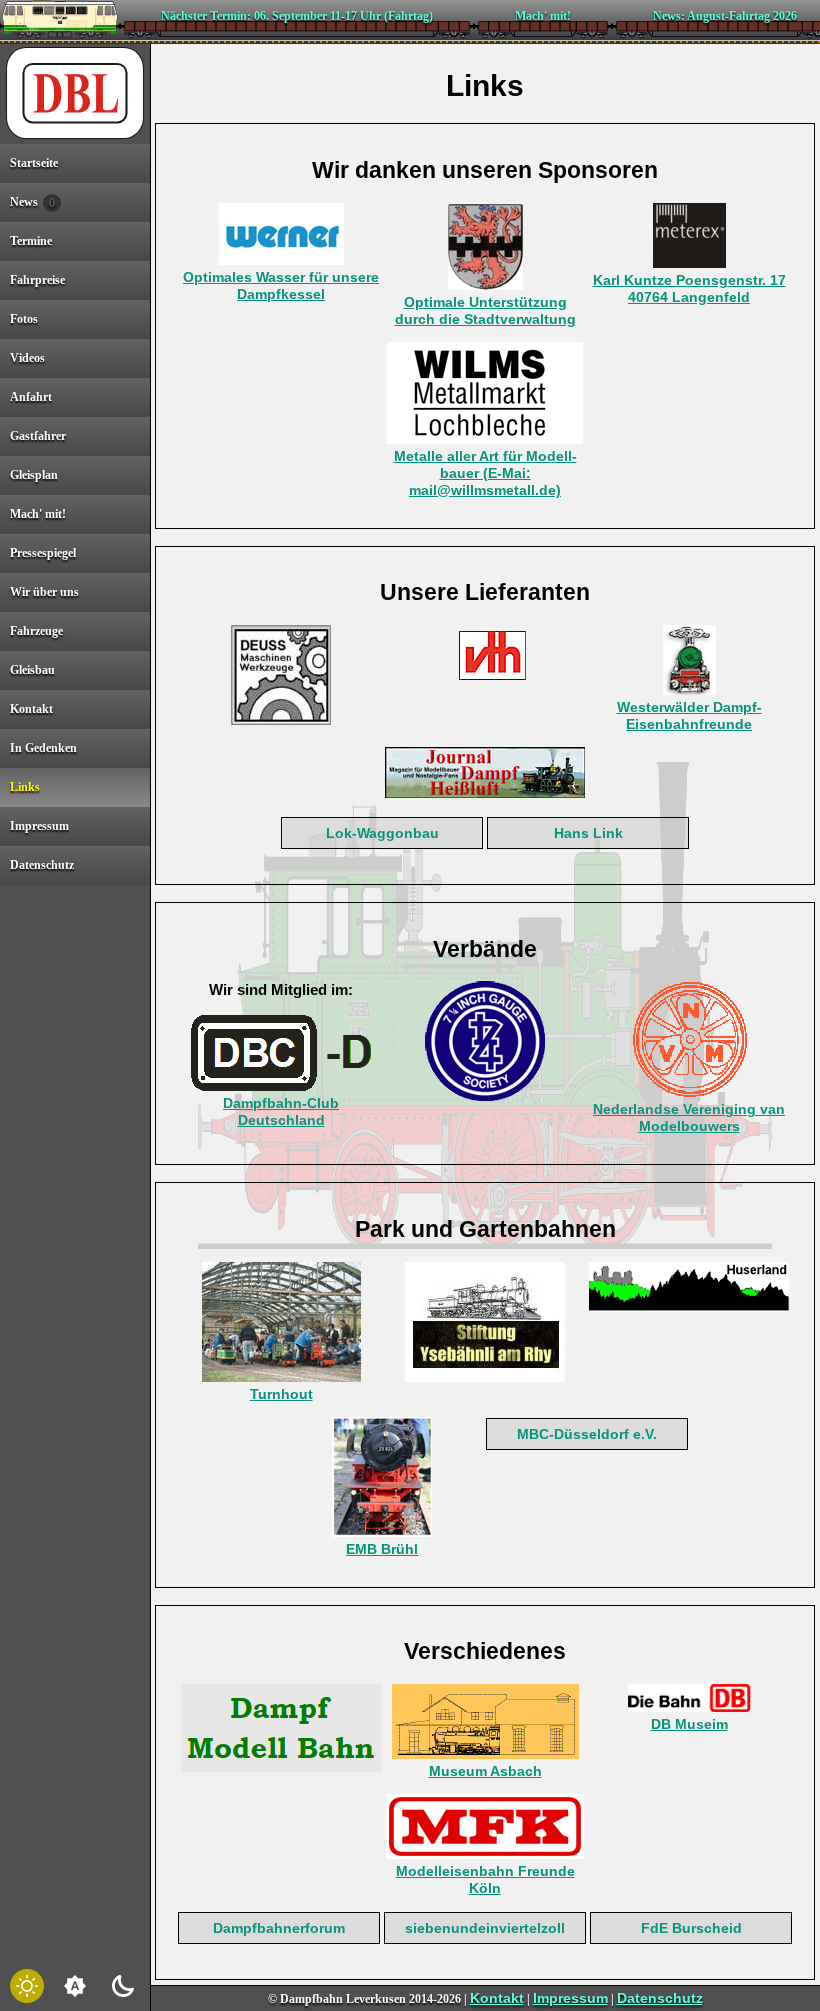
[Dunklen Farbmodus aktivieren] (123, 1986)
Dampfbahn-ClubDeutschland (281, 1111)
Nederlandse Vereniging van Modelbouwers (689, 1117)
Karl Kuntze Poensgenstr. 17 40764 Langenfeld (689, 288)
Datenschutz (660, 1998)
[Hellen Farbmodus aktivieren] (27, 1986)
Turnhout (281, 1394)
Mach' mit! (543, 16)
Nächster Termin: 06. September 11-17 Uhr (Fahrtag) (297, 16)
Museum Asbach (485, 1771)
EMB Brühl (382, 1549)
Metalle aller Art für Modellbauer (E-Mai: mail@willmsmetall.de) (485, 473)
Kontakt (497, 1998)
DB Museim (689, 1724)
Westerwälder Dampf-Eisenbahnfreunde (689, 715)
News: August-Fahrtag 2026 (725, 16)
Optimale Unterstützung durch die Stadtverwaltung (485, 310)
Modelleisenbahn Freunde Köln (485, 1879)
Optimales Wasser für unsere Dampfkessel (281, 285)
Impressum (570, 1998)
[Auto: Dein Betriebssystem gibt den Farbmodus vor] (75, 1986)
